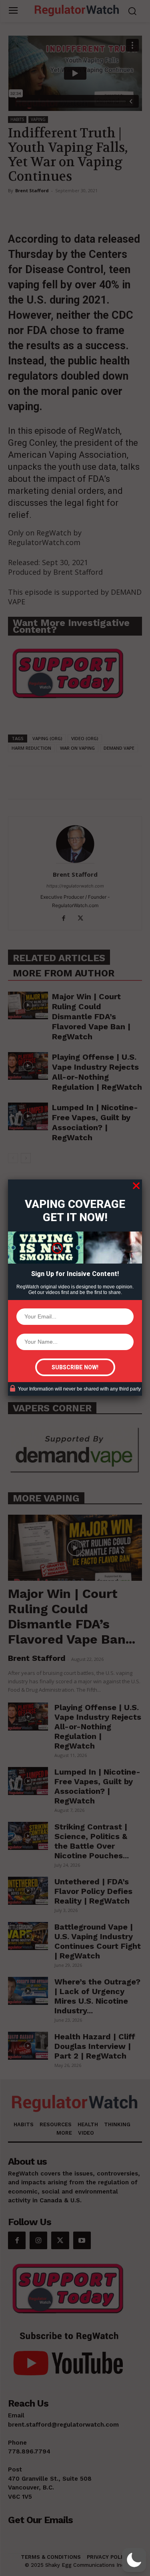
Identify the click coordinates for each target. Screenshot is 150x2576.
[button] (134, 2560)
